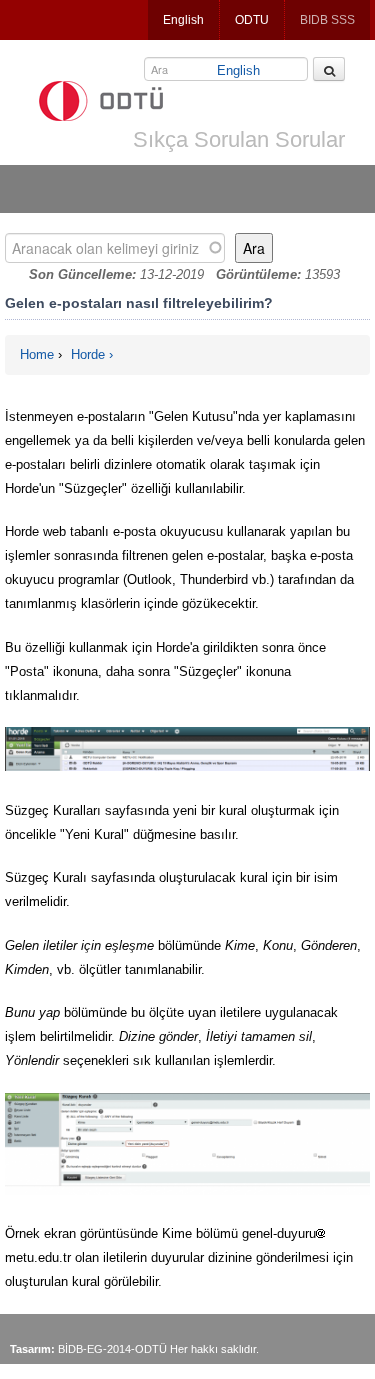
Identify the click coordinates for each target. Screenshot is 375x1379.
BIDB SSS (327, 20)
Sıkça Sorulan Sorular (239, 139)
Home (37, 354)
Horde (88, 354)
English (183, 20)
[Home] (101, 101)
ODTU (252, 20)
